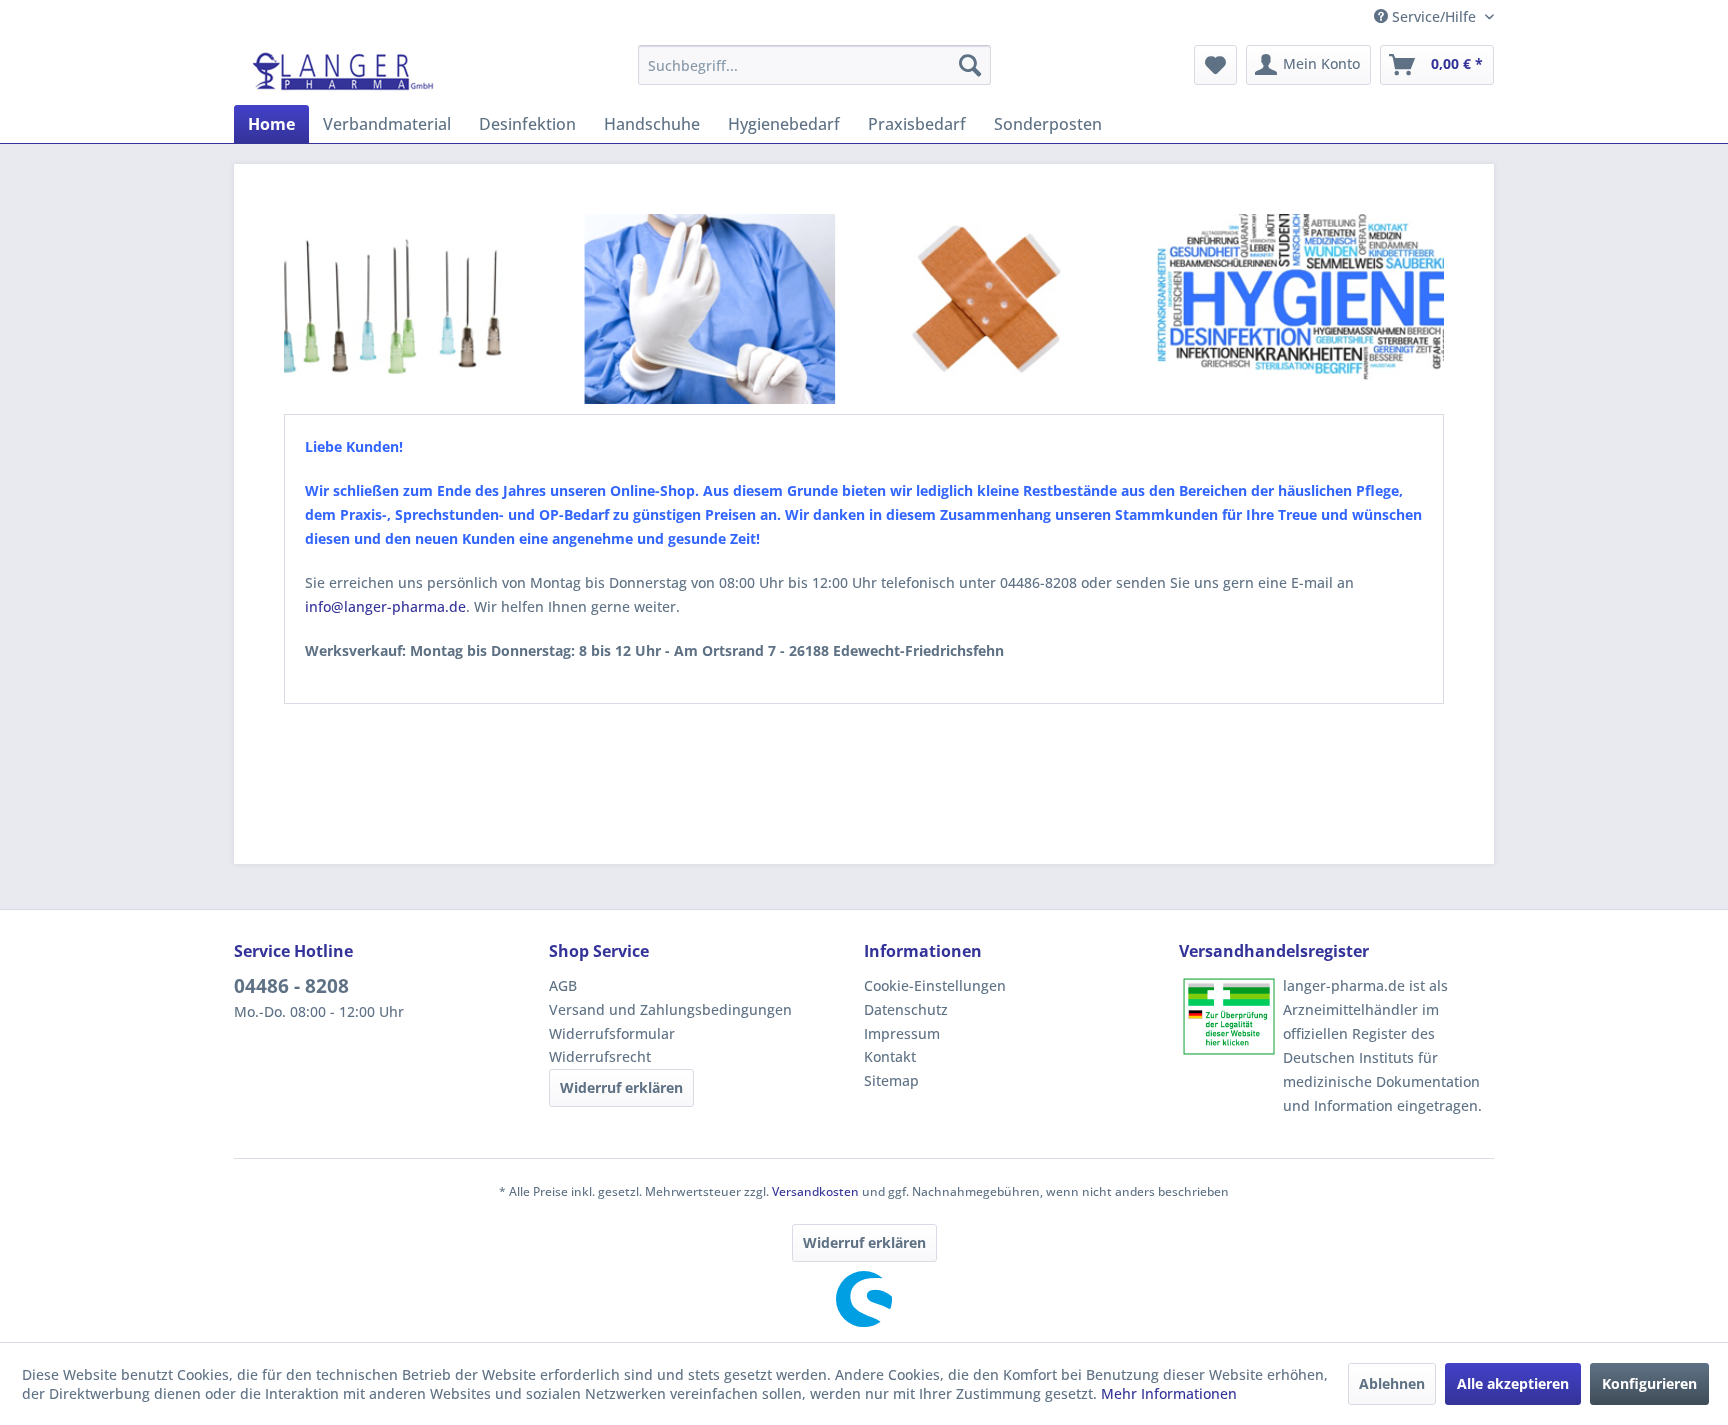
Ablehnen (1392, 1383)
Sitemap (891, 1080)
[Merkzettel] (1215, 65)
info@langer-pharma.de (385, 606)
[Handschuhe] (702, 313)
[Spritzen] (399, 311)
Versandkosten (815, 1191)
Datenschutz (906, 1009)
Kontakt (890, 1056)
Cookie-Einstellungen (935, 985)
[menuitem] (814, 65)
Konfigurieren (1649, 1383)
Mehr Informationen (1169, 1393)
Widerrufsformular (612, 1033)
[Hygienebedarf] (1304, 311)
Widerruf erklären (621, 1087)
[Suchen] (970, 65)
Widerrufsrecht (600, 1056)
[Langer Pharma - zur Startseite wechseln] (344, 70)
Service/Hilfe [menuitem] (1434, 16)
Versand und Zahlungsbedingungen (670, 1009)
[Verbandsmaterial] (977, 310)
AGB (563, 985)
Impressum (902, 1033)
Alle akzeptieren (1513, 1383)
